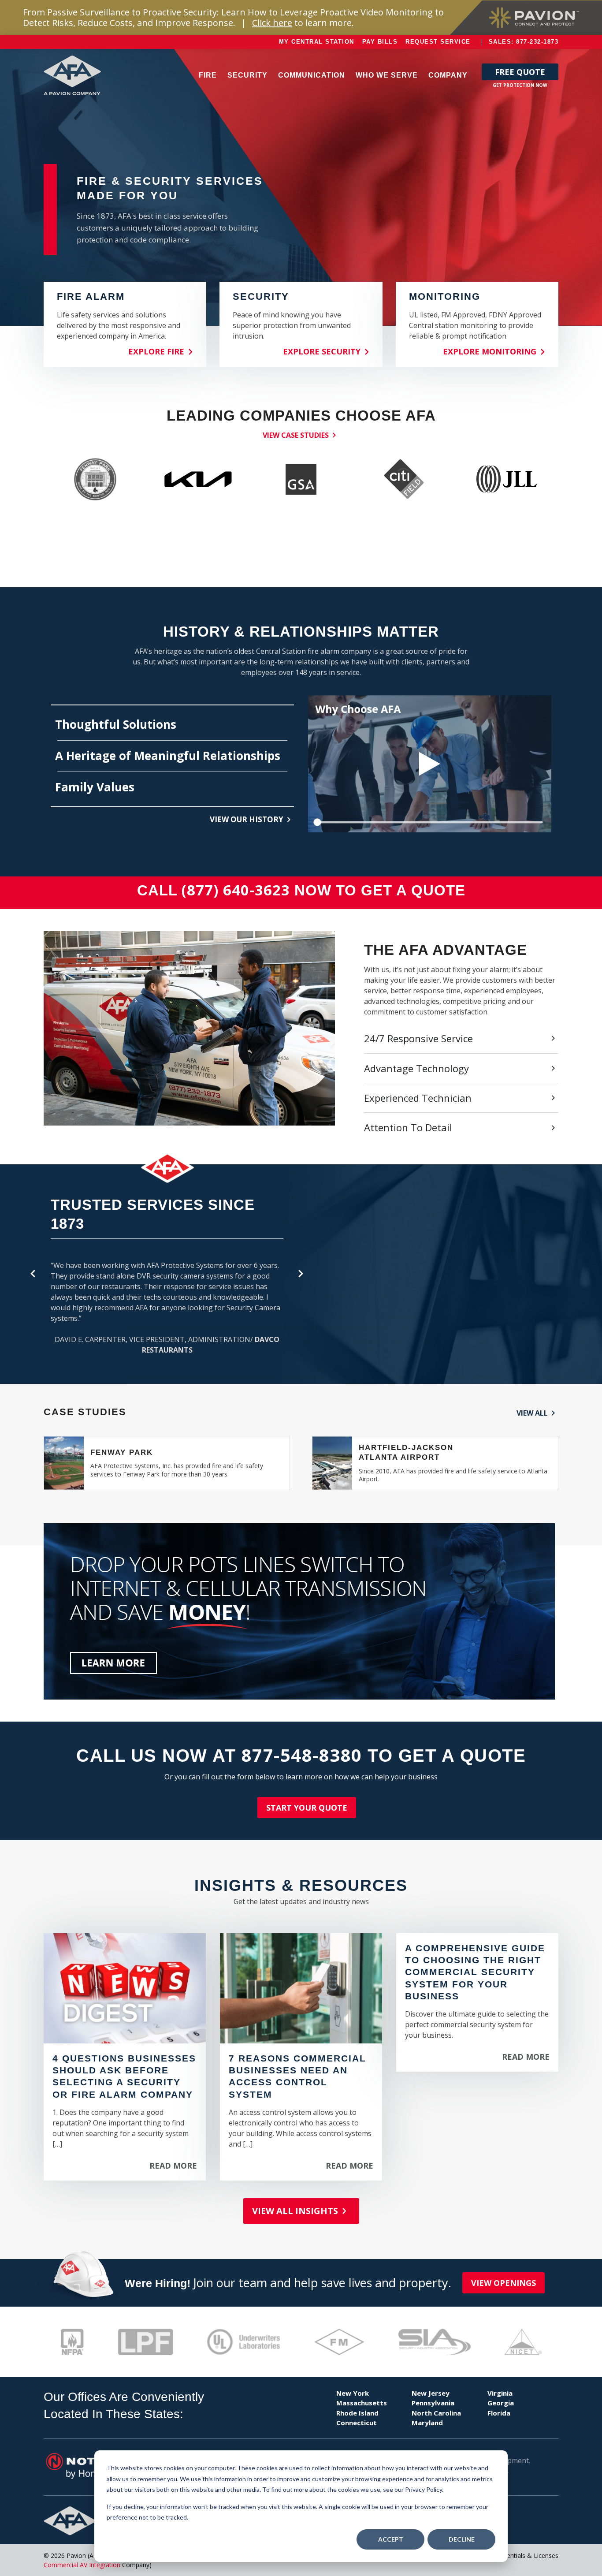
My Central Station (317, 42)
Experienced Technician (418, 1098)
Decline (462, 2539)
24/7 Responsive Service (418, 1038)
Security (247, 75)
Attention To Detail (408, 1127)
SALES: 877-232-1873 (524, 42)
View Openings (504, 2283)
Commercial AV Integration (82, 2565)
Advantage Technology (416, 1068)
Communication (312, 75)
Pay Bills (380, 42)
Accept (391, 2539)
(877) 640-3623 (236, 890)
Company (448, 75)
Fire (208, 75)
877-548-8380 (302, 1755)
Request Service (438, 42)
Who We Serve (387, 75)
